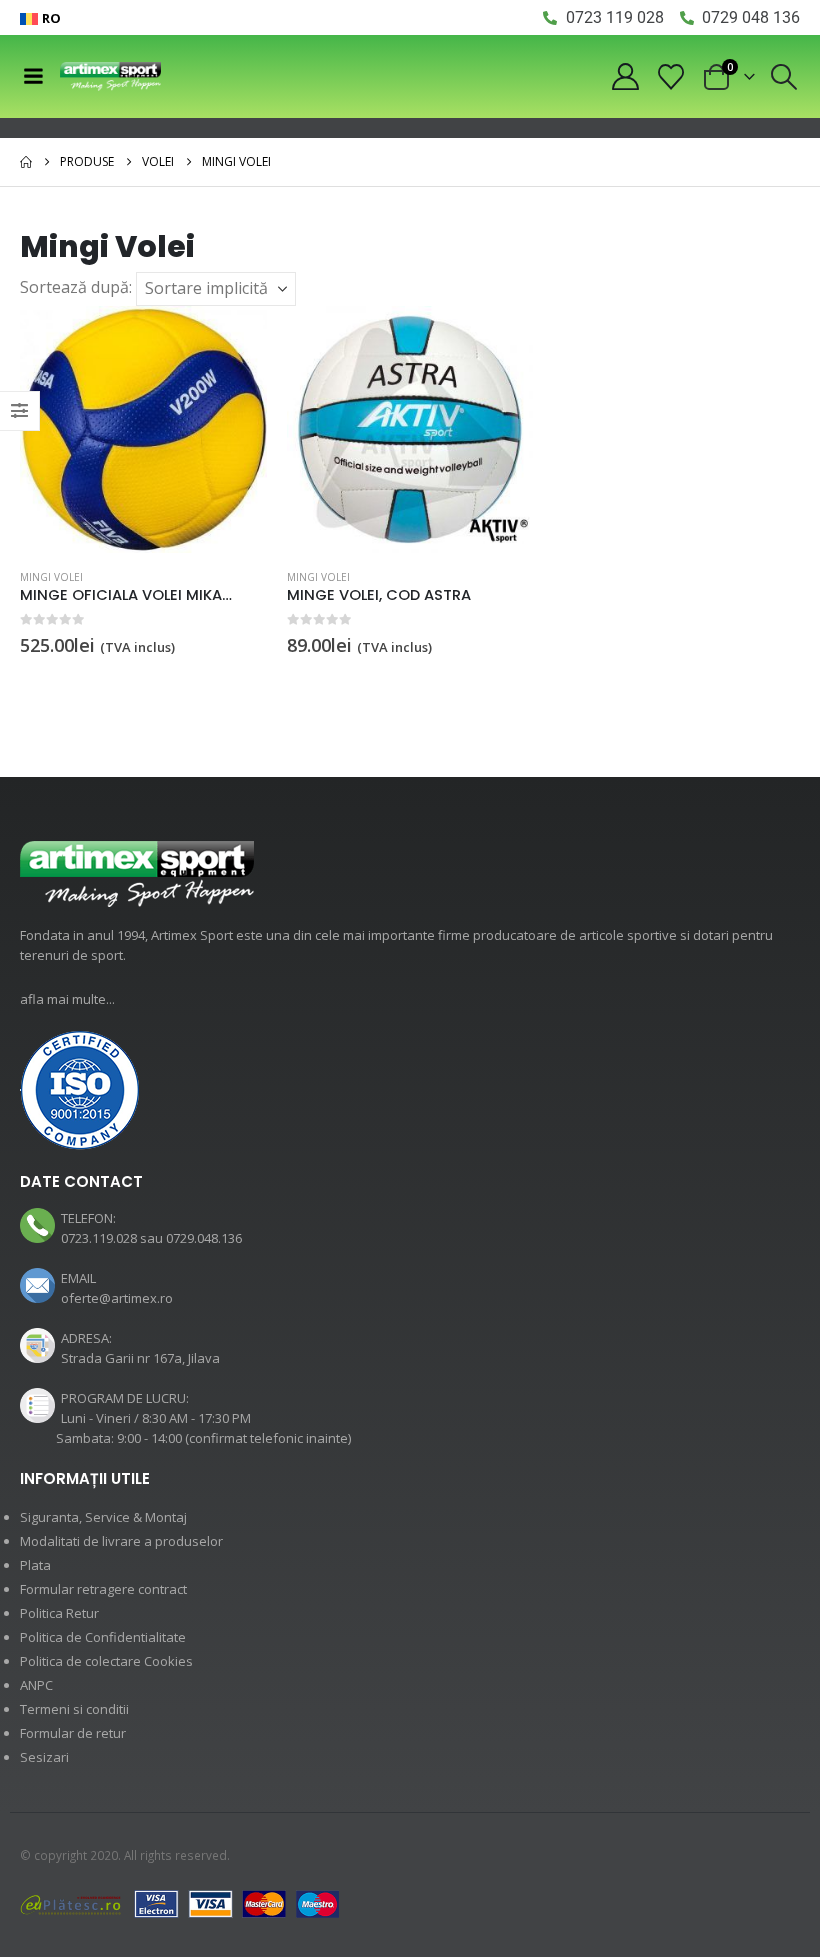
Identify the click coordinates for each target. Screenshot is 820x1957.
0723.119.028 (99, 1238)
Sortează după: (76, 287)
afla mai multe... (67, 999)
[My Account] (625, 76)
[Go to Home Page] (26, 162)
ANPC (36, 1685)
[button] (784, 77)
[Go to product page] (143, 429)
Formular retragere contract (103, 1589)
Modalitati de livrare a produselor (121, 1541)
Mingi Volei (51, 577)
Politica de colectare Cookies (106, 1661)
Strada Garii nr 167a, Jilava (140, 1358)
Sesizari (44, 1757)
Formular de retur (73, 1733)
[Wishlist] (671, 77)
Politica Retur (59, 1613)
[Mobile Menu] (33, 76)
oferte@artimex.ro (117, 1298)
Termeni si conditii (74, 1709)
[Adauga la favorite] (255, 578)
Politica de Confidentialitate (103, 1637)
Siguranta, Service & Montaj (103, 1517)
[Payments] (180, 1903)
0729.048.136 (204, 1238)
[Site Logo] (110, 76)
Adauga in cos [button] (234, 339)
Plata (35, 1565)
